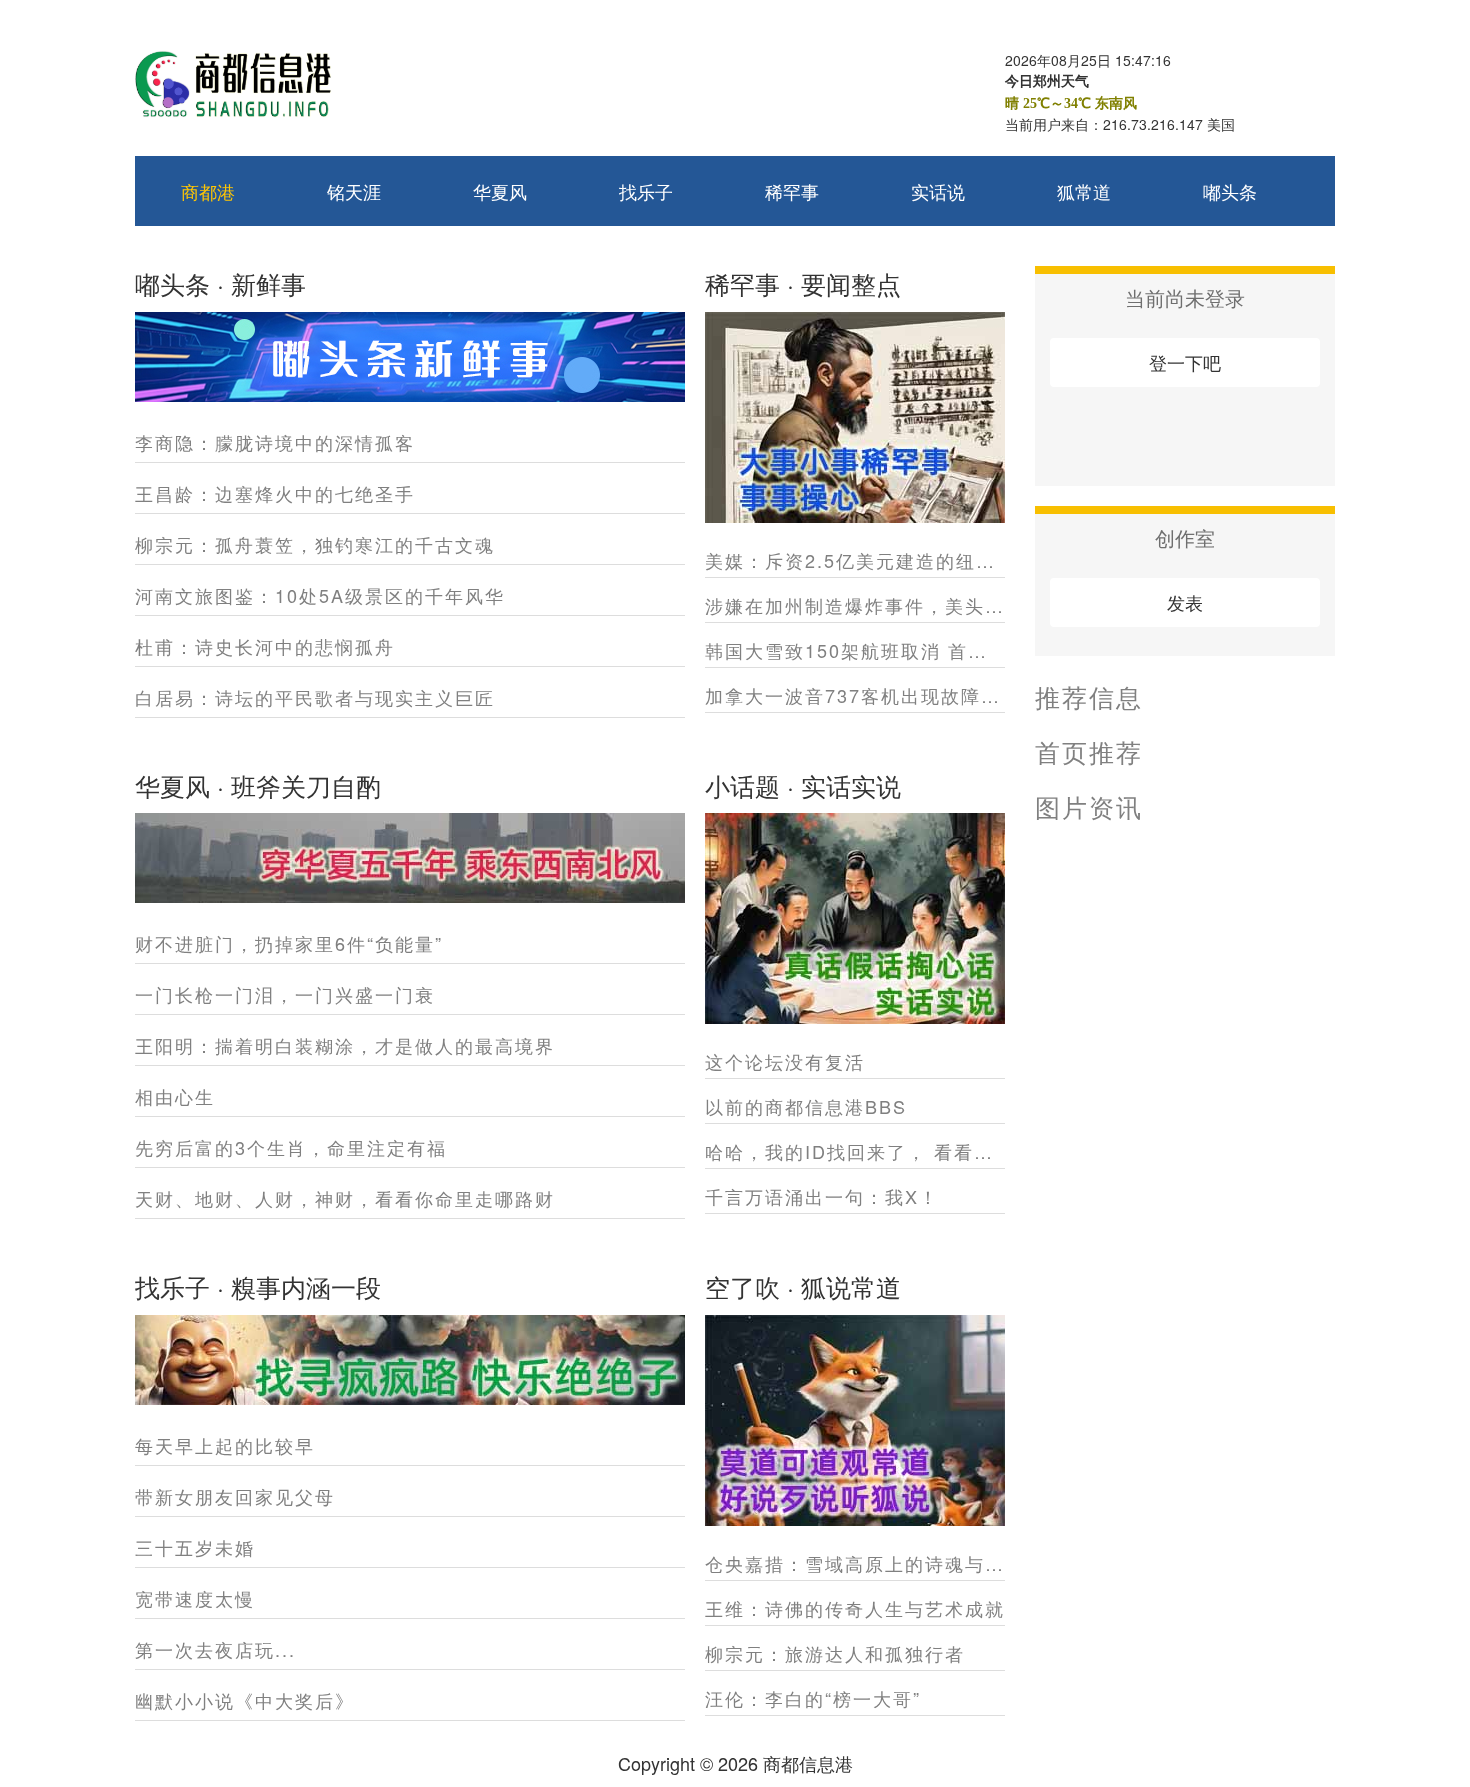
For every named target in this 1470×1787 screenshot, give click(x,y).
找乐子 (646, 191)
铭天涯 (354, 191)
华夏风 (500, 191)
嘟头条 (1230, 191)
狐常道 (1084, 191)
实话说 (938, 191)
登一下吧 (1185, 362)
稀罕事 (792, 191)
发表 (1185, 602)
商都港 (208, 191)
